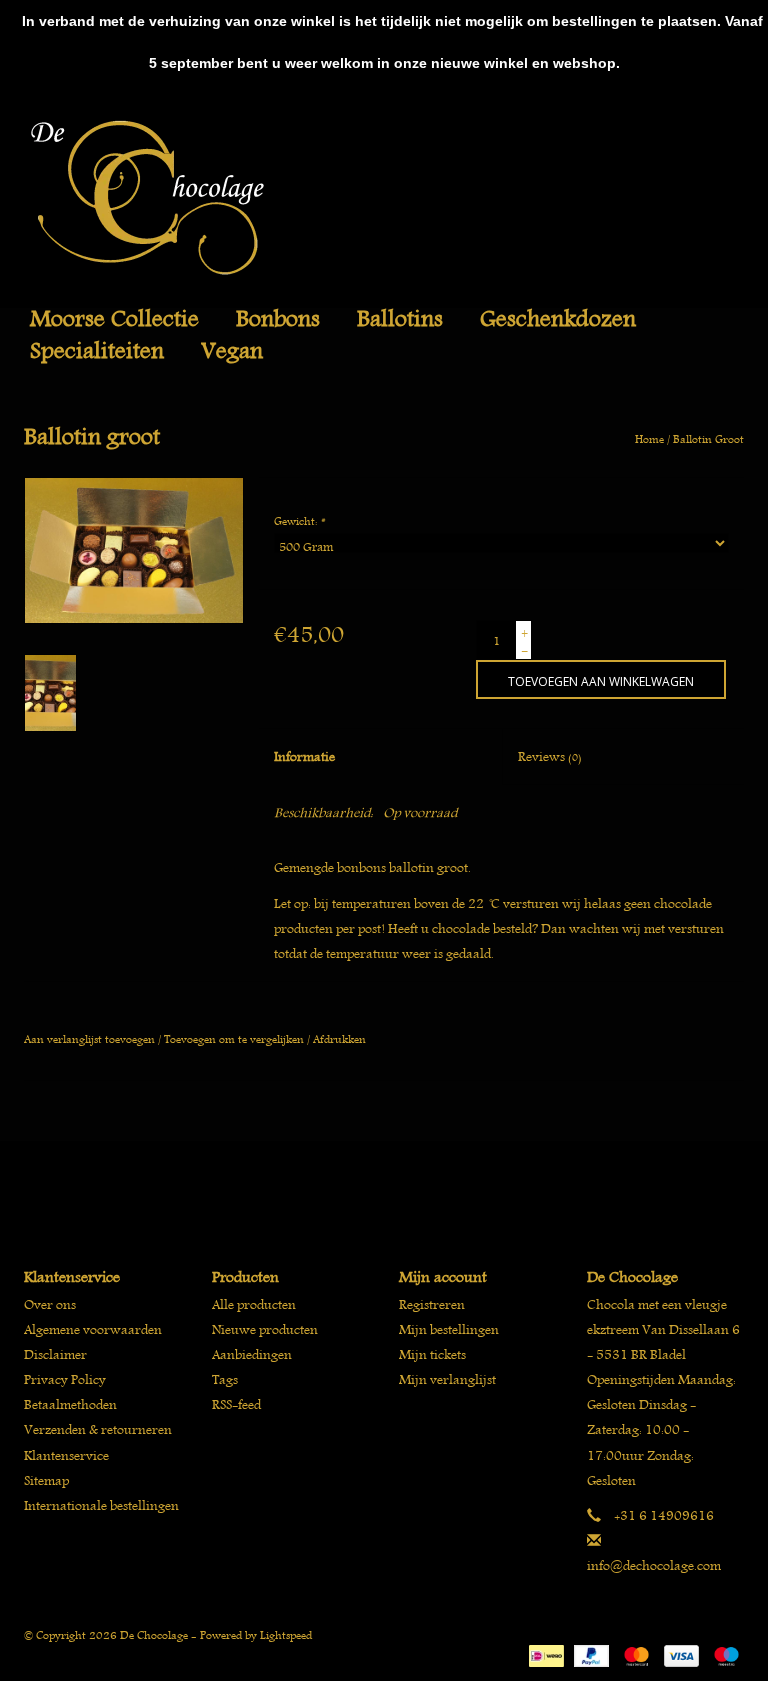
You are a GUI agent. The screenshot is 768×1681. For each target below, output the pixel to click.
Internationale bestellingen (101, 1505)
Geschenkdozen (558, 319)
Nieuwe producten (265, 1329)
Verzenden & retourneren (98, 1429)
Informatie (304, 756)
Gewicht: (299, 520)
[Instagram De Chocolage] (419, 1187)
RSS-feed (236, 1404)
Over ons (50, 1304)
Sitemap (46, 1480)
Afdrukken (339, 1038)
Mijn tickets (432, 1354)
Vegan (232, 351)
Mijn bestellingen (449, 1329)
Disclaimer (55, 1354)
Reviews (550, 756)
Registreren (432, 1304)
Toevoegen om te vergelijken (235, 1038)
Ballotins (400, 319)
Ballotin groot (708, 438)
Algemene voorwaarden (93, 1329)
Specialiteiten (97, 351)
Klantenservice (66, 1455)
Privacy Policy (65, 1379)
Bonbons (278, 319)
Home (649, 438)
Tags (225, 1379)
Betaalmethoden (70, 1404)
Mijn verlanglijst (447, 1379)
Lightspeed (286, 1634)
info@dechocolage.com (654, 1565)
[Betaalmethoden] (544, 1653)
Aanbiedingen (252, 1354)
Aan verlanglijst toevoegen (89, 1038)
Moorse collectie (114, 319)
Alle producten (254, 1304)
